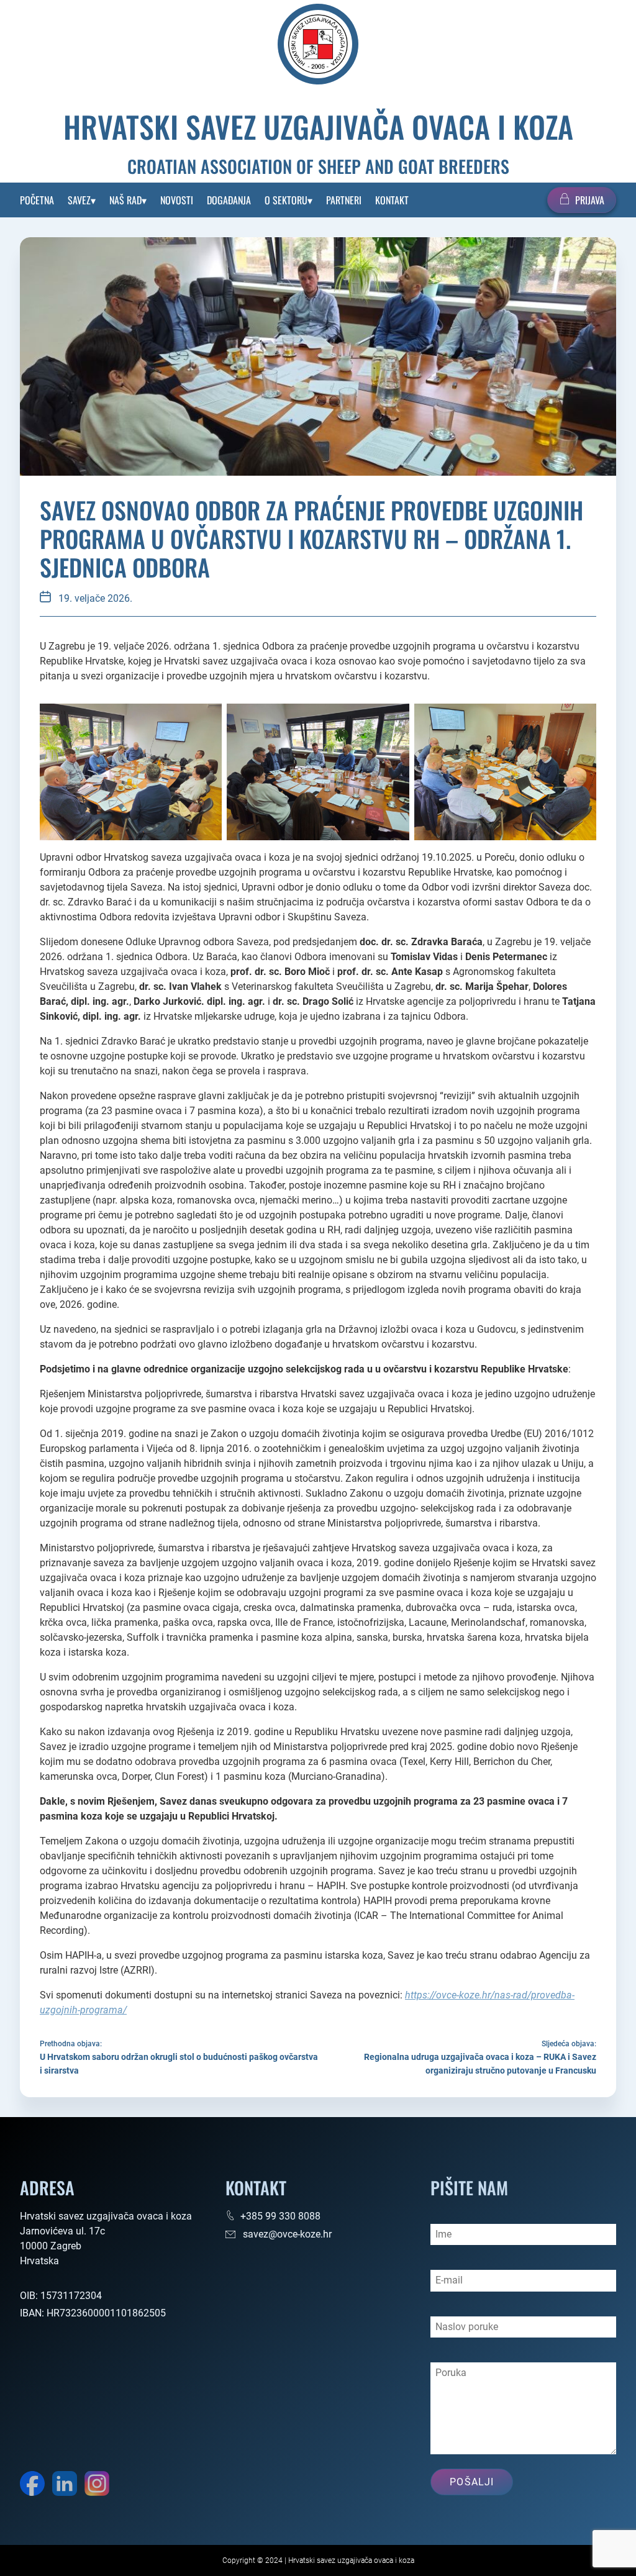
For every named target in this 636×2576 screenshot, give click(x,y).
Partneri (344, 200)
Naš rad (125, 200)
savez (79, 200)
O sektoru (286, 200)
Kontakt (392, 200)
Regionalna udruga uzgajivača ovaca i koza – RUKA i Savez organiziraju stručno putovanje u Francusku (480, 2064)
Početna (37, 200)
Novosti (177, 200)
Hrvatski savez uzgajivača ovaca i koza (318, 127)
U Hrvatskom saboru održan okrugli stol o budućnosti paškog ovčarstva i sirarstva (179, 2064)
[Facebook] (32, 2486)
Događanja (229, 200)
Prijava (590, 200)
